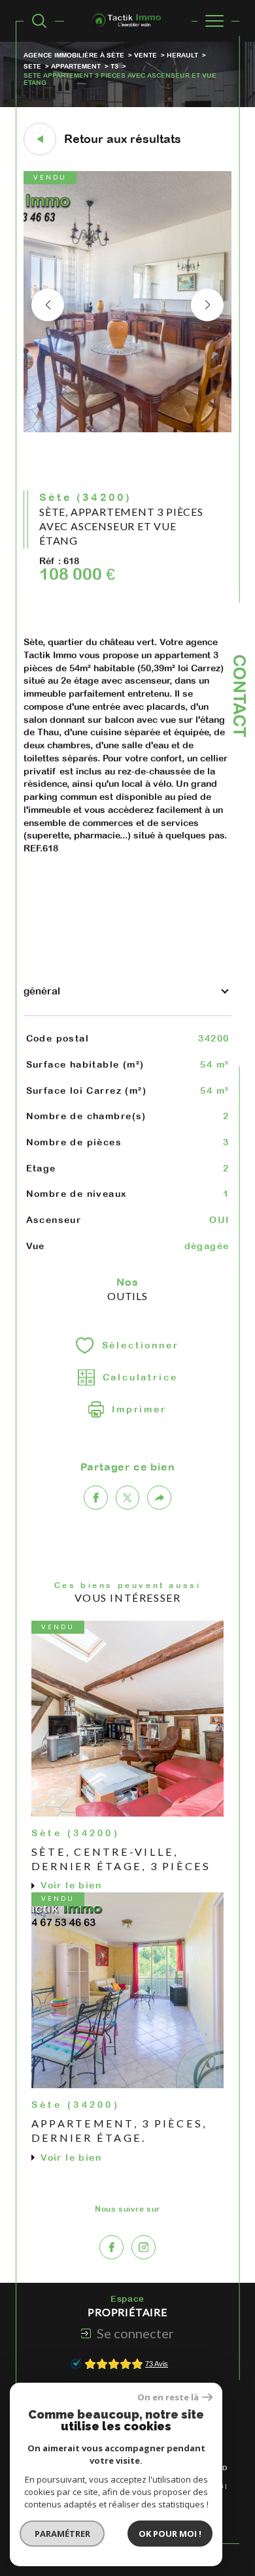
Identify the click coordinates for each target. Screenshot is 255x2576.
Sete (32, 66)
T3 (114, 66)
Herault (182, 55)
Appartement (76, 66)
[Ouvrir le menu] (214, 21)
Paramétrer (62, 2534)
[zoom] (127, 430)
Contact (240, 696)
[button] (207, 305)
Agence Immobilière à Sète (74, 55)
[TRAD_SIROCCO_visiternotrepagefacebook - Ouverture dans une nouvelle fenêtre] (111, 2247)
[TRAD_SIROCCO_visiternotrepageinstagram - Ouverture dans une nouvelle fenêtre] (144, 2247)
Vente (145, 55)
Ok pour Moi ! (170, 2534)
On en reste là (168, 2397)
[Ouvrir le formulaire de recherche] (39, 21)
